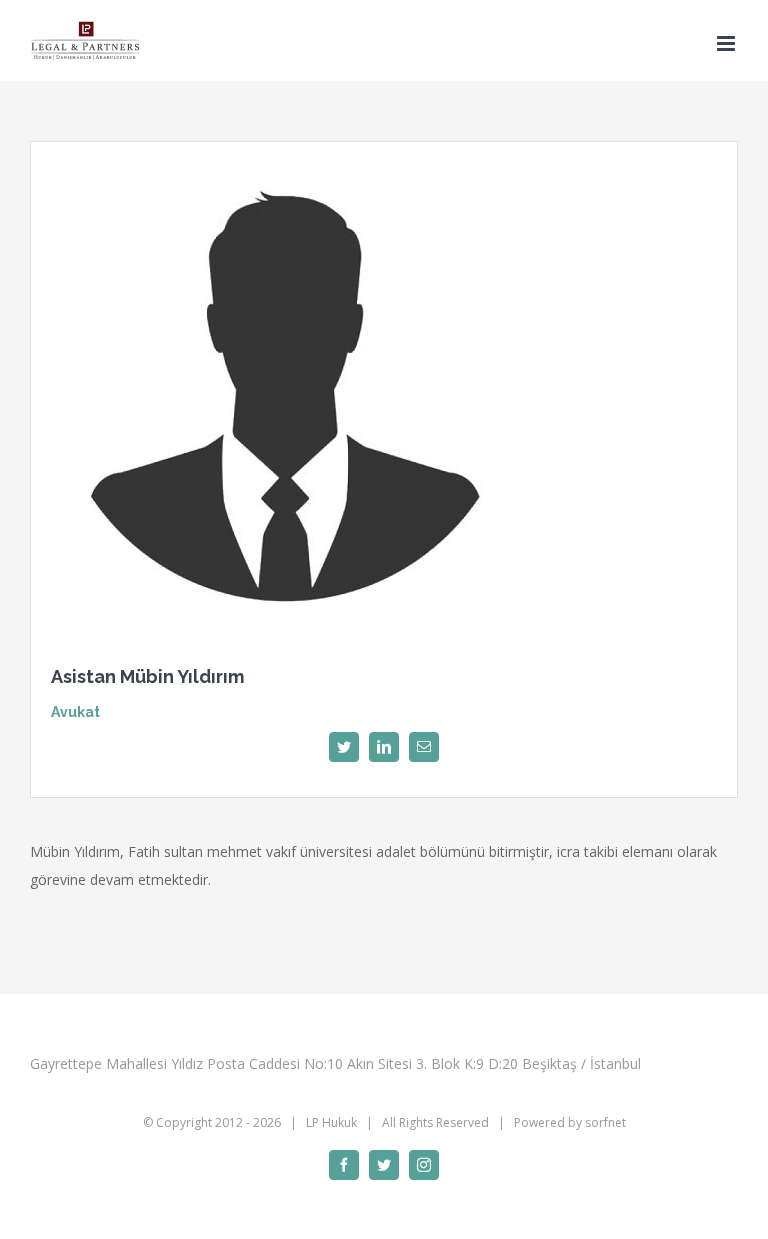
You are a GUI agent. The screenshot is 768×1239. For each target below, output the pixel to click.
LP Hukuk (331, 1122)
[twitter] (344, 747)
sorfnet (605, 1122)
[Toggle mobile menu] (727, 43)
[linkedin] (384, 747)
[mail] (424, 747)
